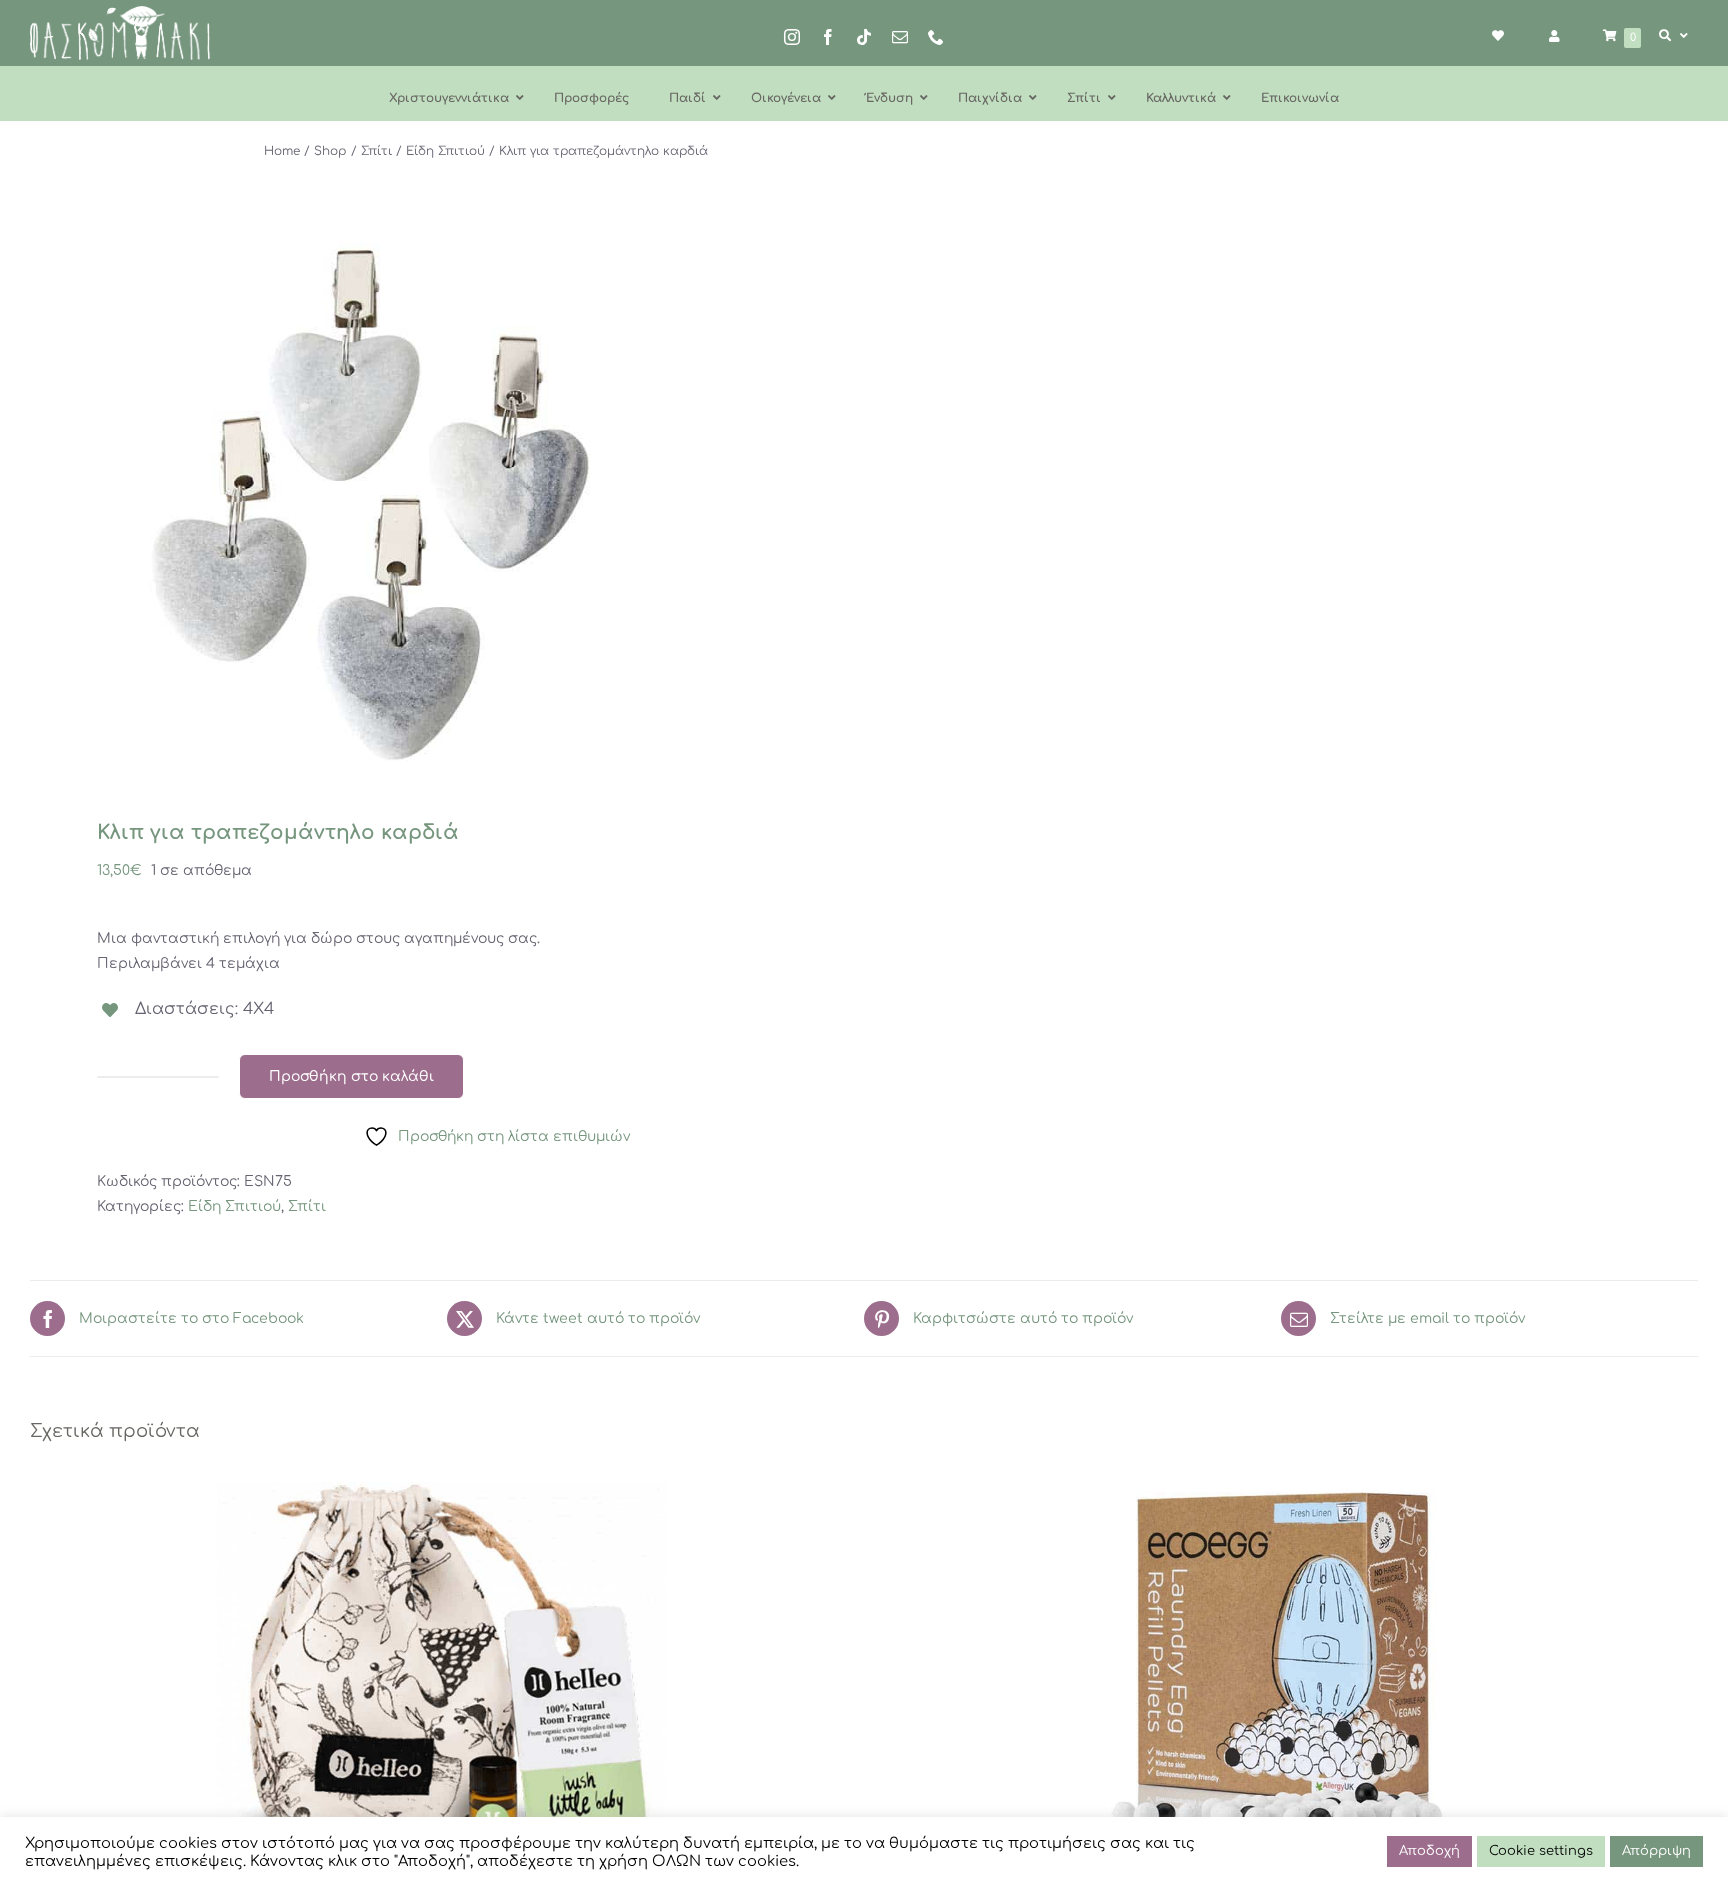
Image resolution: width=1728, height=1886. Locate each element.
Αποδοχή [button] (1429, 1851)
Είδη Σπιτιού (234, 1206)
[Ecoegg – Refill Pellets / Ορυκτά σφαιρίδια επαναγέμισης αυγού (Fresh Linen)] (1286, 1669)
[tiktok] (864, 37)
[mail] (900, 37)
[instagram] (792, 37)
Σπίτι (307, 1206)
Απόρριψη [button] (1656, 1851)
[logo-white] (120, 12)
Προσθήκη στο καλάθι (351, 1076)
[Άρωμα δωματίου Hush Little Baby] (442, 1669)
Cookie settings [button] (1541, 1851)
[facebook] (828, 37)
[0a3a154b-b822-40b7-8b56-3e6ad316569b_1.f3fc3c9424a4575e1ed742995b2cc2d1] (430, 505)
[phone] (936, 37)
